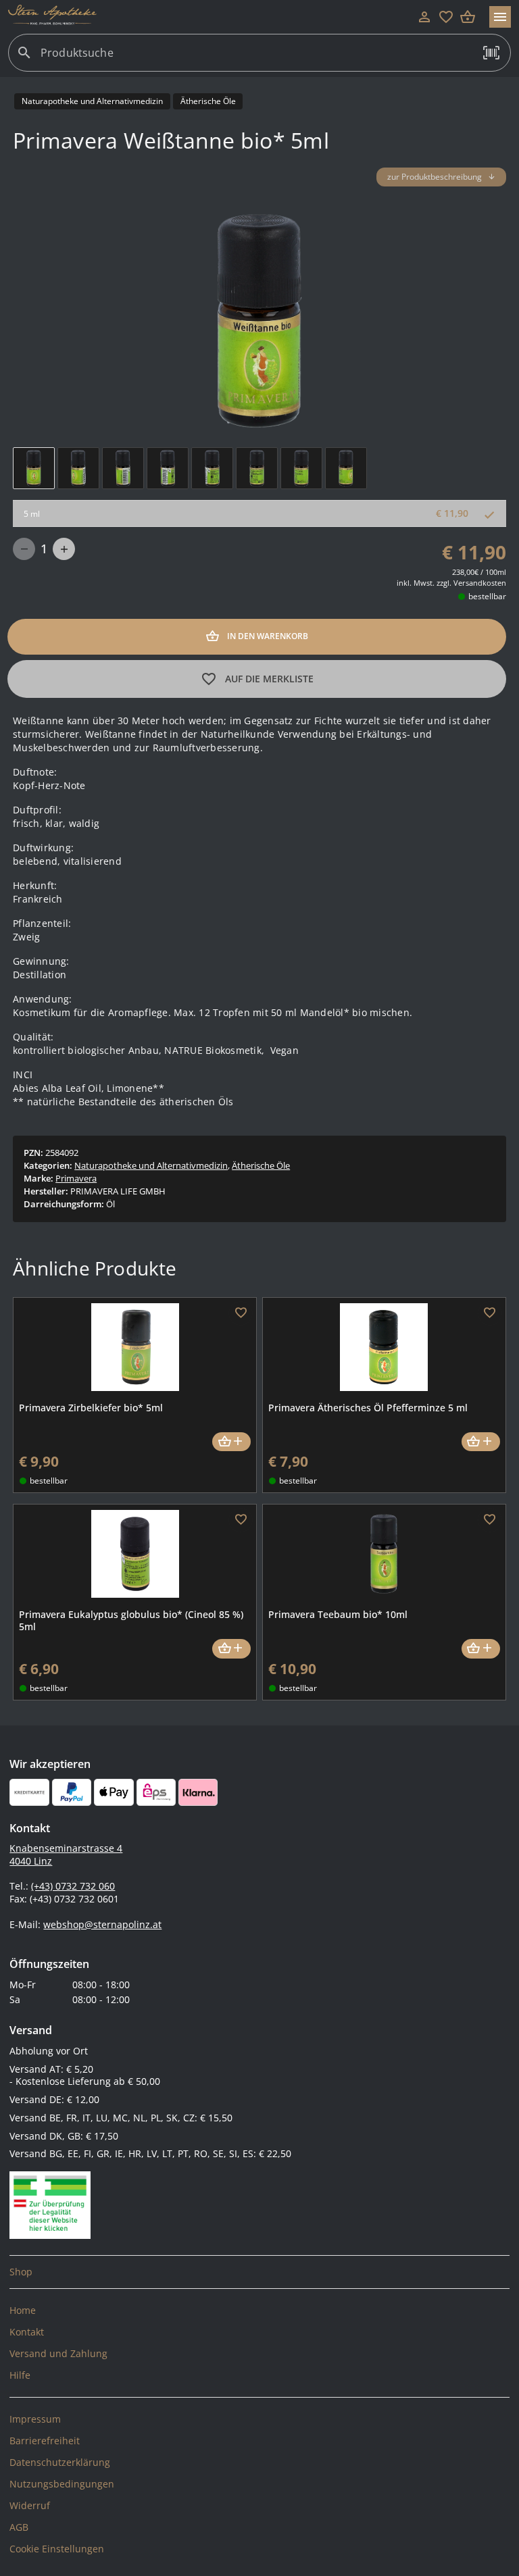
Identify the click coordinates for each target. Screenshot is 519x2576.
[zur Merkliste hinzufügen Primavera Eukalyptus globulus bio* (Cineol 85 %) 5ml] (241, 1520)
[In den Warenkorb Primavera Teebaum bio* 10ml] (481, 1649)
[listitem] (259, 2272)
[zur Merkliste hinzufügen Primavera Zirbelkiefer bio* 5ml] (241, 1313)
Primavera (76, 1178)
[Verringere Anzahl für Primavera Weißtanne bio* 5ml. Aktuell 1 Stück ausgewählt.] (24, 549)
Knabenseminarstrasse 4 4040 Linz (66, 1854)
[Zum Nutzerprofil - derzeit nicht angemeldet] (424, 17)
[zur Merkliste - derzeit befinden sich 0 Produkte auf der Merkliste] (446, 17)
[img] (34, 468)
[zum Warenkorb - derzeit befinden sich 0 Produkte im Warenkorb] (468, 17)
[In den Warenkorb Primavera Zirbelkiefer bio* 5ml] (231, 1442)
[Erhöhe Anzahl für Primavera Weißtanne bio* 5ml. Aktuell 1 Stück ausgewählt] (64, 549)
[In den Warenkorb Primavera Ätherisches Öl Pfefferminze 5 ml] (481, 1442)
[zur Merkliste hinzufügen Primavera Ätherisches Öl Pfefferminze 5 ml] (490, 1313)
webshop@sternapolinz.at (102, 1924)
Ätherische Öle (261, 1165)
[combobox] (256, 58)
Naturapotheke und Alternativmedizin (151, 1165)
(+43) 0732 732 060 (73, 1886)
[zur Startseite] (211, 17)
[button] (491, 53)
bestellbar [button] (487, 596)
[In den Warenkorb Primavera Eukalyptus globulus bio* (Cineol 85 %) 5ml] (231, 1649)
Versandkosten (480, 583)
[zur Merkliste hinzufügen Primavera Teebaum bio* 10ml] (490, 1520)
